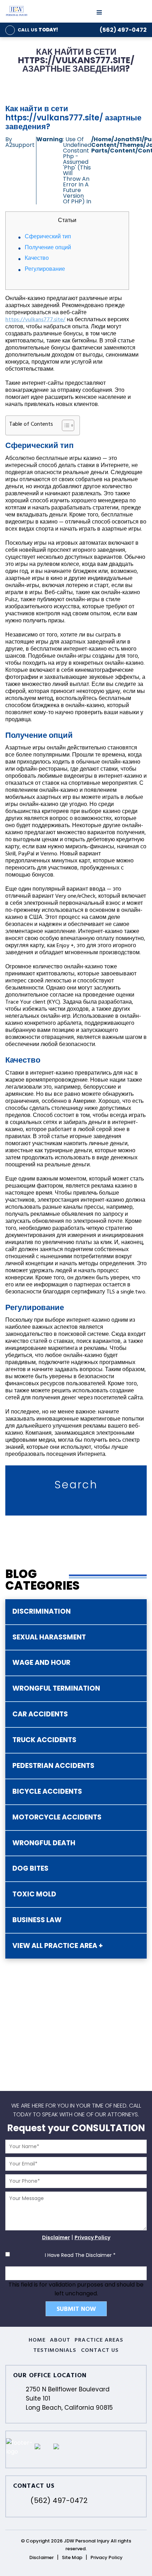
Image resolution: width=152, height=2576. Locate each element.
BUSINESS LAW (37, 1920)
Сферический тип (48, 237)
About (60, 2341)
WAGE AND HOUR (41, 1663)
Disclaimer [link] (42, 2557)
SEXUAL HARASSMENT (49, 1637)
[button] (65, 425)
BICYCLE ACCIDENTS (47, 1791)
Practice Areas (99, 2341)
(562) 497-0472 (123, 30)
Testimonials (55, 2351)
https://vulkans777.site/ (35, 320)
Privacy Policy (92, 2237)
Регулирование (45, 270)
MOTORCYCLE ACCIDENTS (57, 1817)
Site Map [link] (72, 2557)
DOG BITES (30, 1868)
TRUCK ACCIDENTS (44, 1740)
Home (37, 2341)
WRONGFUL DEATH (44, 1843)
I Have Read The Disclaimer (80, 2255)
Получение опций (48, 248)
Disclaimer (56, 2237)
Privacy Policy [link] (107, 2557)
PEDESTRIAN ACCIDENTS (53, 1766)
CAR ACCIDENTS (40, 1714)
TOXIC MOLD (34, 1894)
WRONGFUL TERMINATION (56, 1688)
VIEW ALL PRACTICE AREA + (58, 1946)
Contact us (100, 2351)
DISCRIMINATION (42, 1611)
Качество (37, 259)
